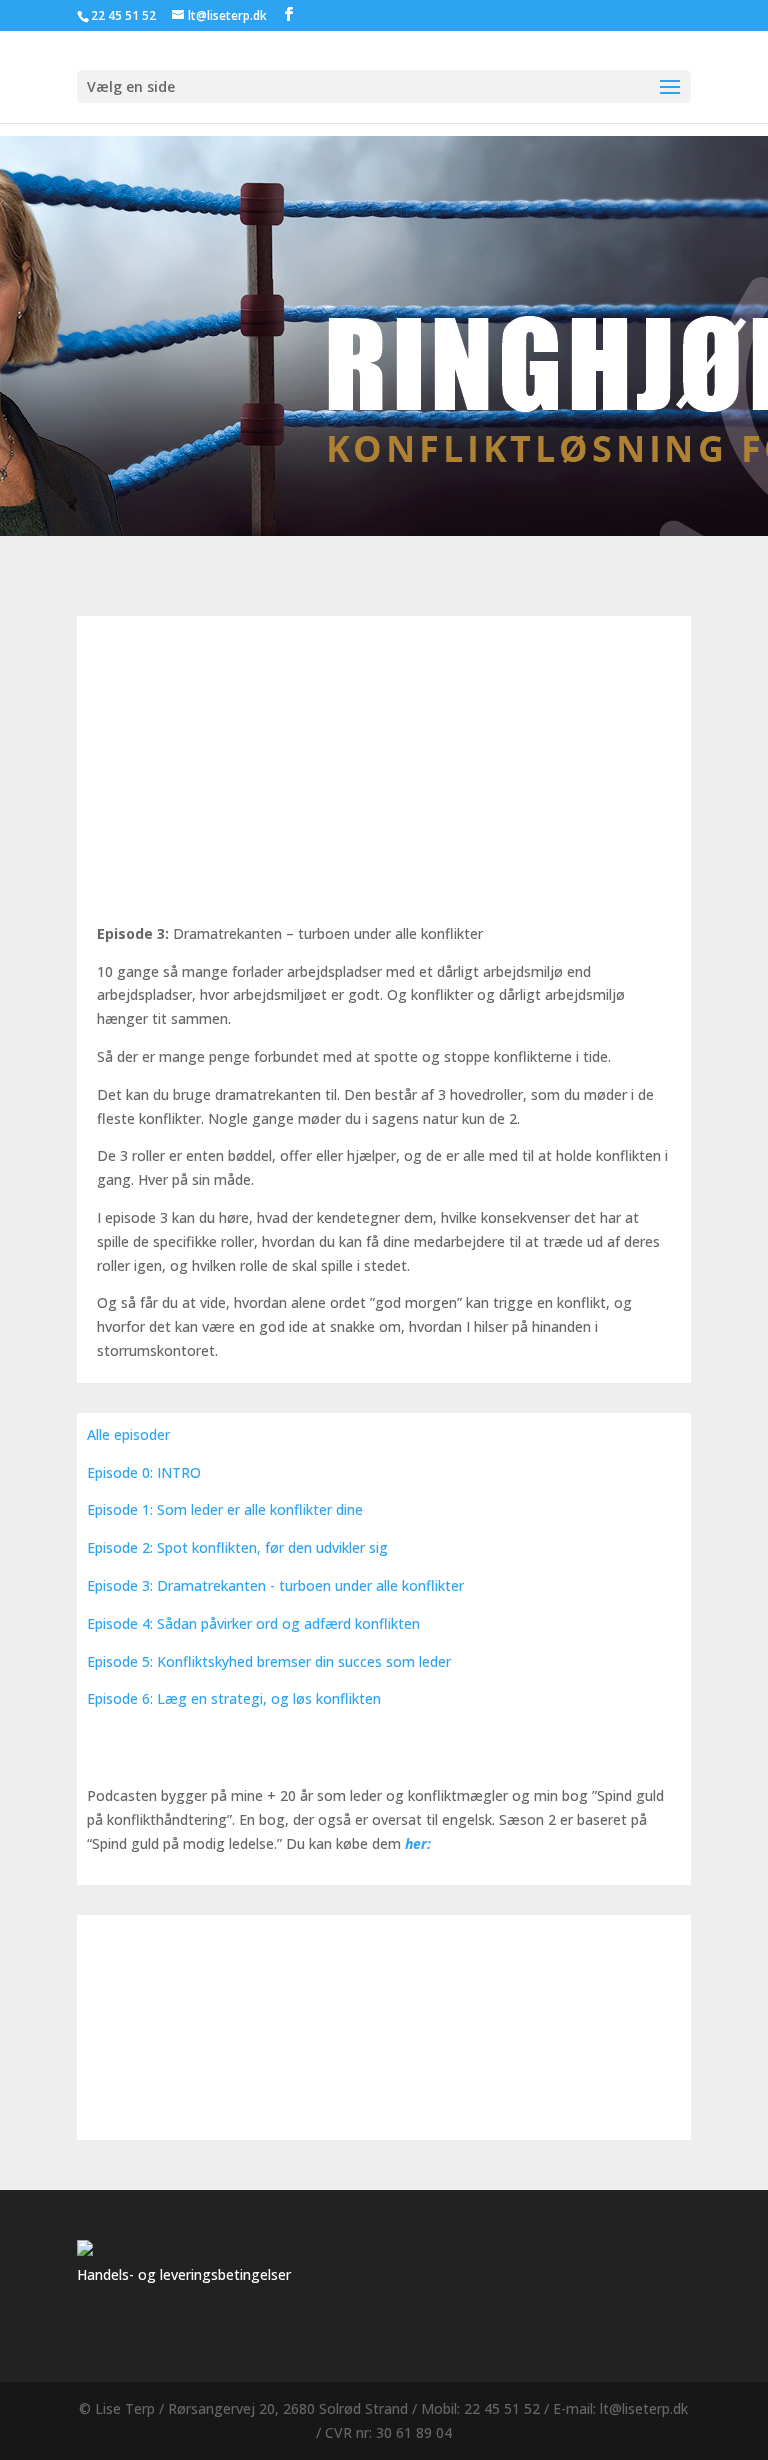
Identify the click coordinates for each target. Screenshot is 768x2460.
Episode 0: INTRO (144, 1472)
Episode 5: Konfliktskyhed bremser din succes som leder (269, 1661)
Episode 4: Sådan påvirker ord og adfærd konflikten (253, 1623)
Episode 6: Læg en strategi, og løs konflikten (234, 1698)
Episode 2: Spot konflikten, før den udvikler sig (237, 1547)
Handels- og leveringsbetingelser (184, 2274)
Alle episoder (128, 1434)
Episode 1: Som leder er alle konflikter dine (225, 1509)
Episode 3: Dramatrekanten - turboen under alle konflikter (275, 1585)
